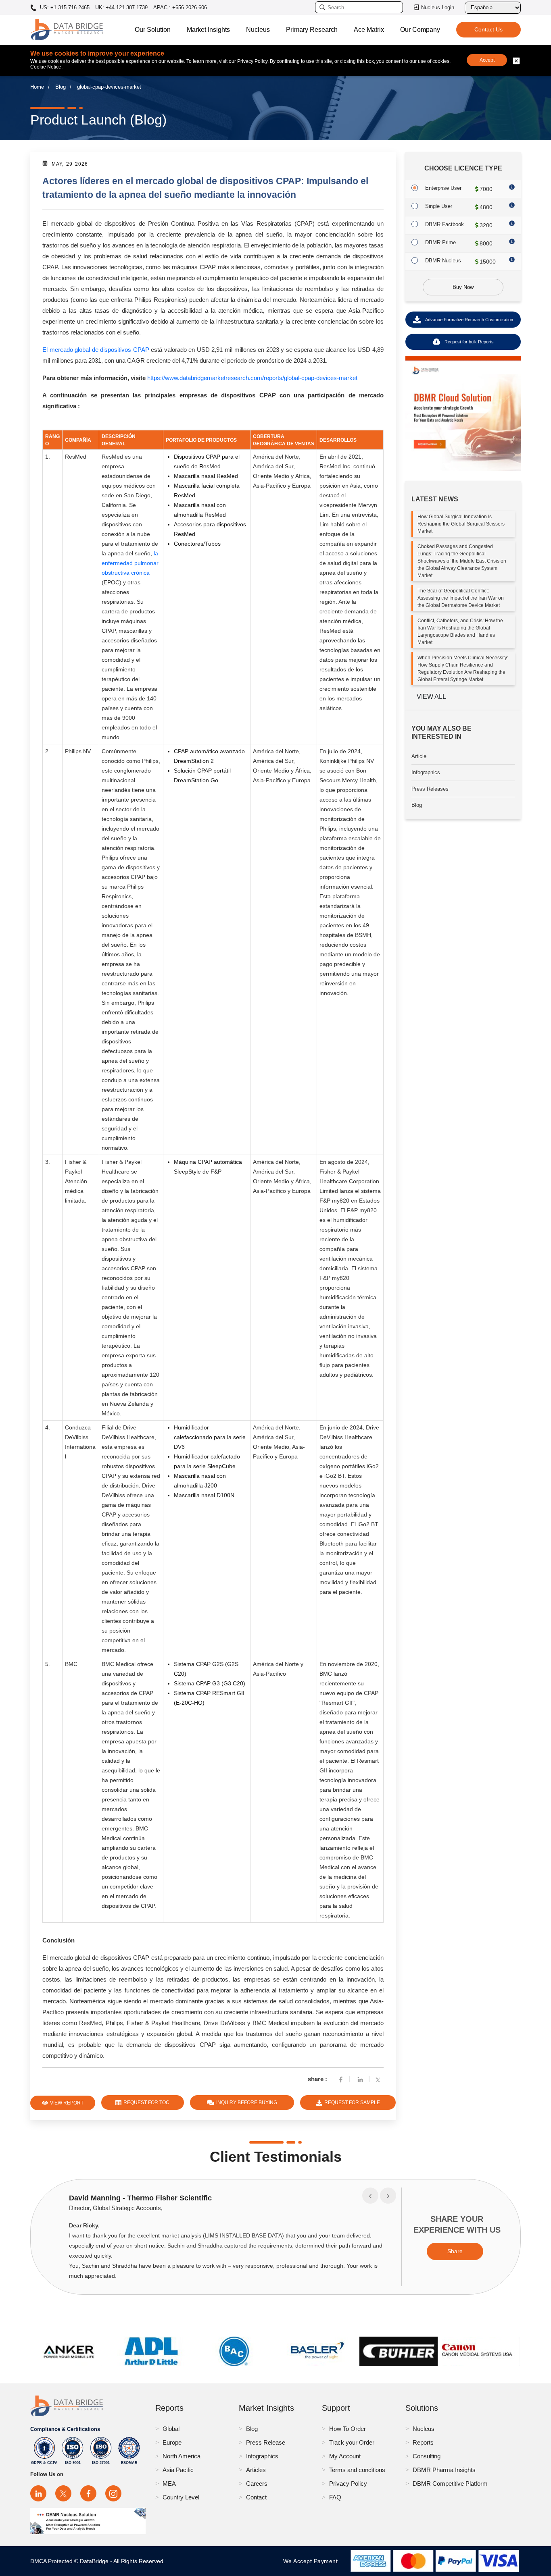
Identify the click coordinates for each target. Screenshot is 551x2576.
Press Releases (430, 789)
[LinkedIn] (38, 2493)
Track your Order (352, 2442)
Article (419, 756)
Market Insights (208, 30)
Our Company (420, 30)
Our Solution (153, 30)
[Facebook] (341, 2079)
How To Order (348, 2429)
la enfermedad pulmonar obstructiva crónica (130, 563)
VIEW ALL (431, 697)
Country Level (181, 2497)
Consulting (427, 2456)
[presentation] (370, 2196)
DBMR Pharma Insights (444, 2470)
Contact (256, 2497)
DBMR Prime (440, 242)
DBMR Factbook (445, 224)
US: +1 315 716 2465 (64, 8)
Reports (423, 2442)
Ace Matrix (369, 30)
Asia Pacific (178, 2470)
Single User (439, 206)
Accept (487, 60)
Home (37, 87)
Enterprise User (443, 188)
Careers (257, 2484)
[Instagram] (113, 2493)
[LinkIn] (360, 2079)
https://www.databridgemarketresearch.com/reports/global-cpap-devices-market (252, 378)
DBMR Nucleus (443, 261)
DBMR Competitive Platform (450, 2484)
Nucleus (258, 30)
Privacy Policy (348, 2484)
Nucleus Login (438, 7)
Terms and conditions (357, 2470)
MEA (169, 2484)
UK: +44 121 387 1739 (121, 7)
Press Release (266, 2442)
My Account (345, 2456)
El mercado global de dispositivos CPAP (96, 350)
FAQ (335, 2497)
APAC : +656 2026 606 (180, 7)
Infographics (426, 772)
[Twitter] (380, 2079)
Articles (256, 2470)
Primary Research (312, 30)
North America (182, 2456)
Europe (172, 2442)
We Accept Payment (312, 2561)
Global (171, 2429)
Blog (61, 87)
